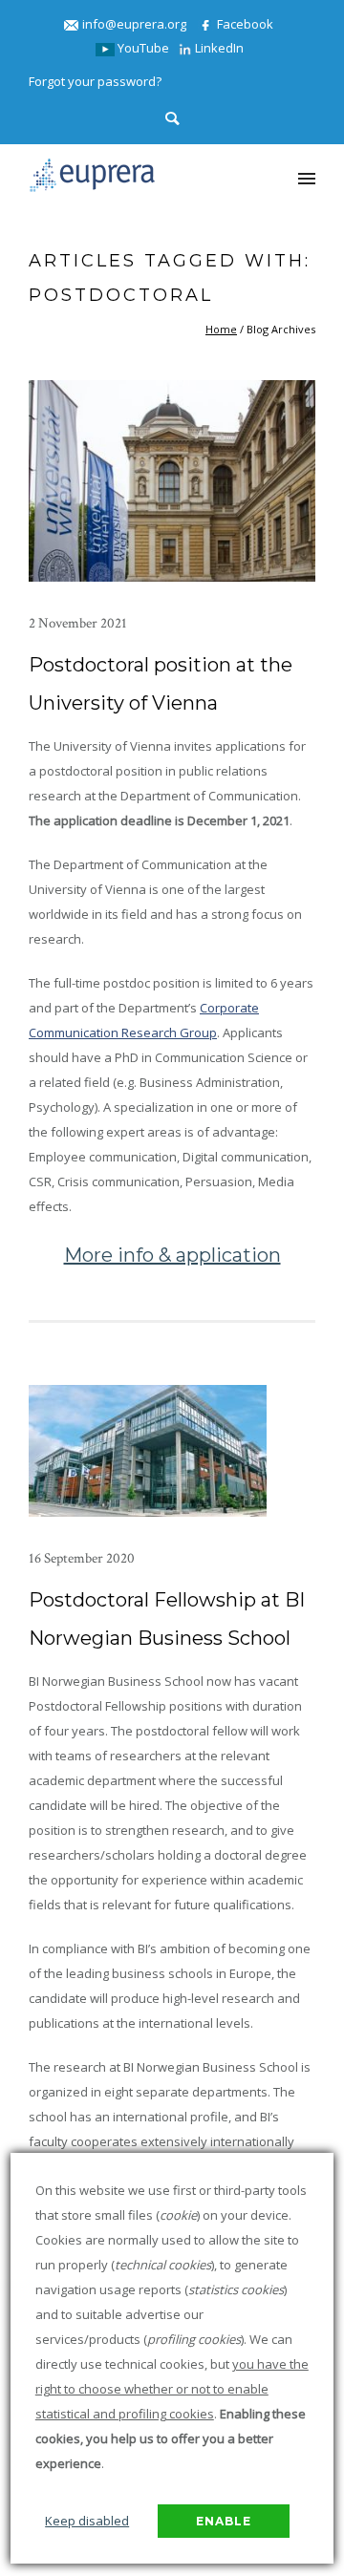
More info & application (172, 1255)
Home (221, 329)
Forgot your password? (95, 81)
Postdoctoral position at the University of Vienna (161, 684)
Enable (224, 2521)
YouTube (142, 48)
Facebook (244, 24)
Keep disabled (87, 2521)
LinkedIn (218, 48)
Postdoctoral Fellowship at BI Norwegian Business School (167, 1619)
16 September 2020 (82, 1558)
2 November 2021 (78, 623)
